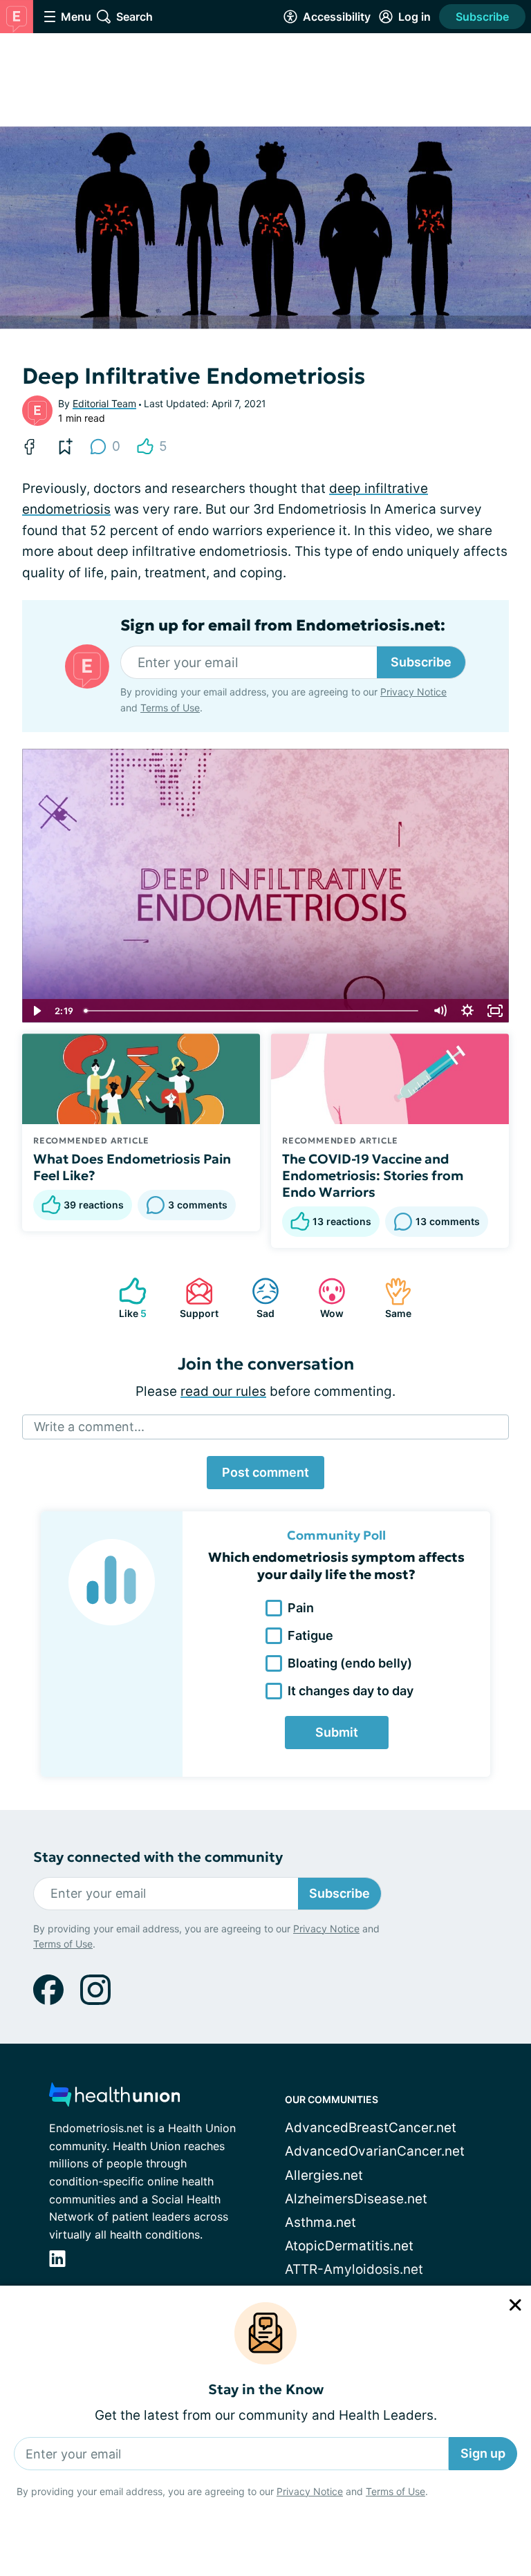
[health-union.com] (115, 2099)
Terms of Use (395, 2491)
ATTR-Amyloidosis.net (354, 2269)
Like (126, 1298)
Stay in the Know (266, 2390)
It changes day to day (351, 1691)
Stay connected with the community (158, 1857)
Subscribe (482, 17)
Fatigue (310, 1635)
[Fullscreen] (495, 1011)
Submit (337, 1732)
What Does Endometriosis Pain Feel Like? (132, 1167)
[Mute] (440, 1011)
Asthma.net (320, 2222)
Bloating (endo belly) (350, 1663)
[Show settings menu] (467, 1011)
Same (391, 1298)
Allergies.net (324, 2175)
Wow (324, 1298)
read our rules (223, 1391)
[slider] (252, 1011)
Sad (256, 1298)
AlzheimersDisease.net (356, 2199)
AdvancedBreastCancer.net (371, 2128)
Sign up (483, 2453)
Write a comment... (89, 1427)
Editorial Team (104, 403)
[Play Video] (36, 1011)
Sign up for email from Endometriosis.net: (283, 626)
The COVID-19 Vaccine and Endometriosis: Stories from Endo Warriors (373, 1175)
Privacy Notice (310, 2491)
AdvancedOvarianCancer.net (375, 2151)
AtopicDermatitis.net (349, 2246)
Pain (301, 1608)
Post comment (265, 1472)
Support (195, 1298)
